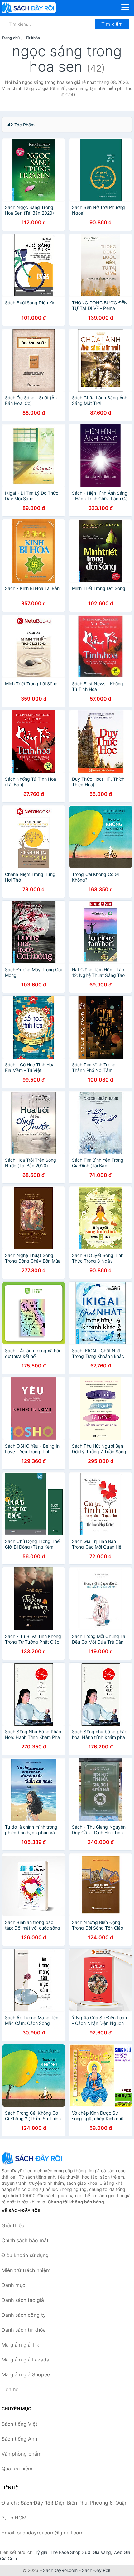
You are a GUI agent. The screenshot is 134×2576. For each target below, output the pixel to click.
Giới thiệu (13, 2225)
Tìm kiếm (112, 24)
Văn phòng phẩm (22, 2454)
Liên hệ (10, 2389)
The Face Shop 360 (70, 2552)
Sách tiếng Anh (19, 2439)
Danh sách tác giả (23, 2300)
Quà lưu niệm (17, 2469)
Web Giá (122, 2552)
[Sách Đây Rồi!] (33, 2158)
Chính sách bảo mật (25, 2240)
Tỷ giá (41, 2552)
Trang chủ (11, 38)
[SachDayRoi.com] (39, 8)
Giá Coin (8, 2558)
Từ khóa (33, 38)
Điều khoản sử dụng (25, 2255)
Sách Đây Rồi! (96, 2570)
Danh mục (13, 2285)
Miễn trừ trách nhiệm (26, 2270)
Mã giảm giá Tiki (21, 2345)
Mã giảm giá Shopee (26, 2374)
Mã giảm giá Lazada (25, 2360)
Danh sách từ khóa (24, 2330)
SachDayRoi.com (60, 2570)
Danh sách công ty (24, 2315)
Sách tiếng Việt (19, 2424)
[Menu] (125, 7)
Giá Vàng (102, 2552)
